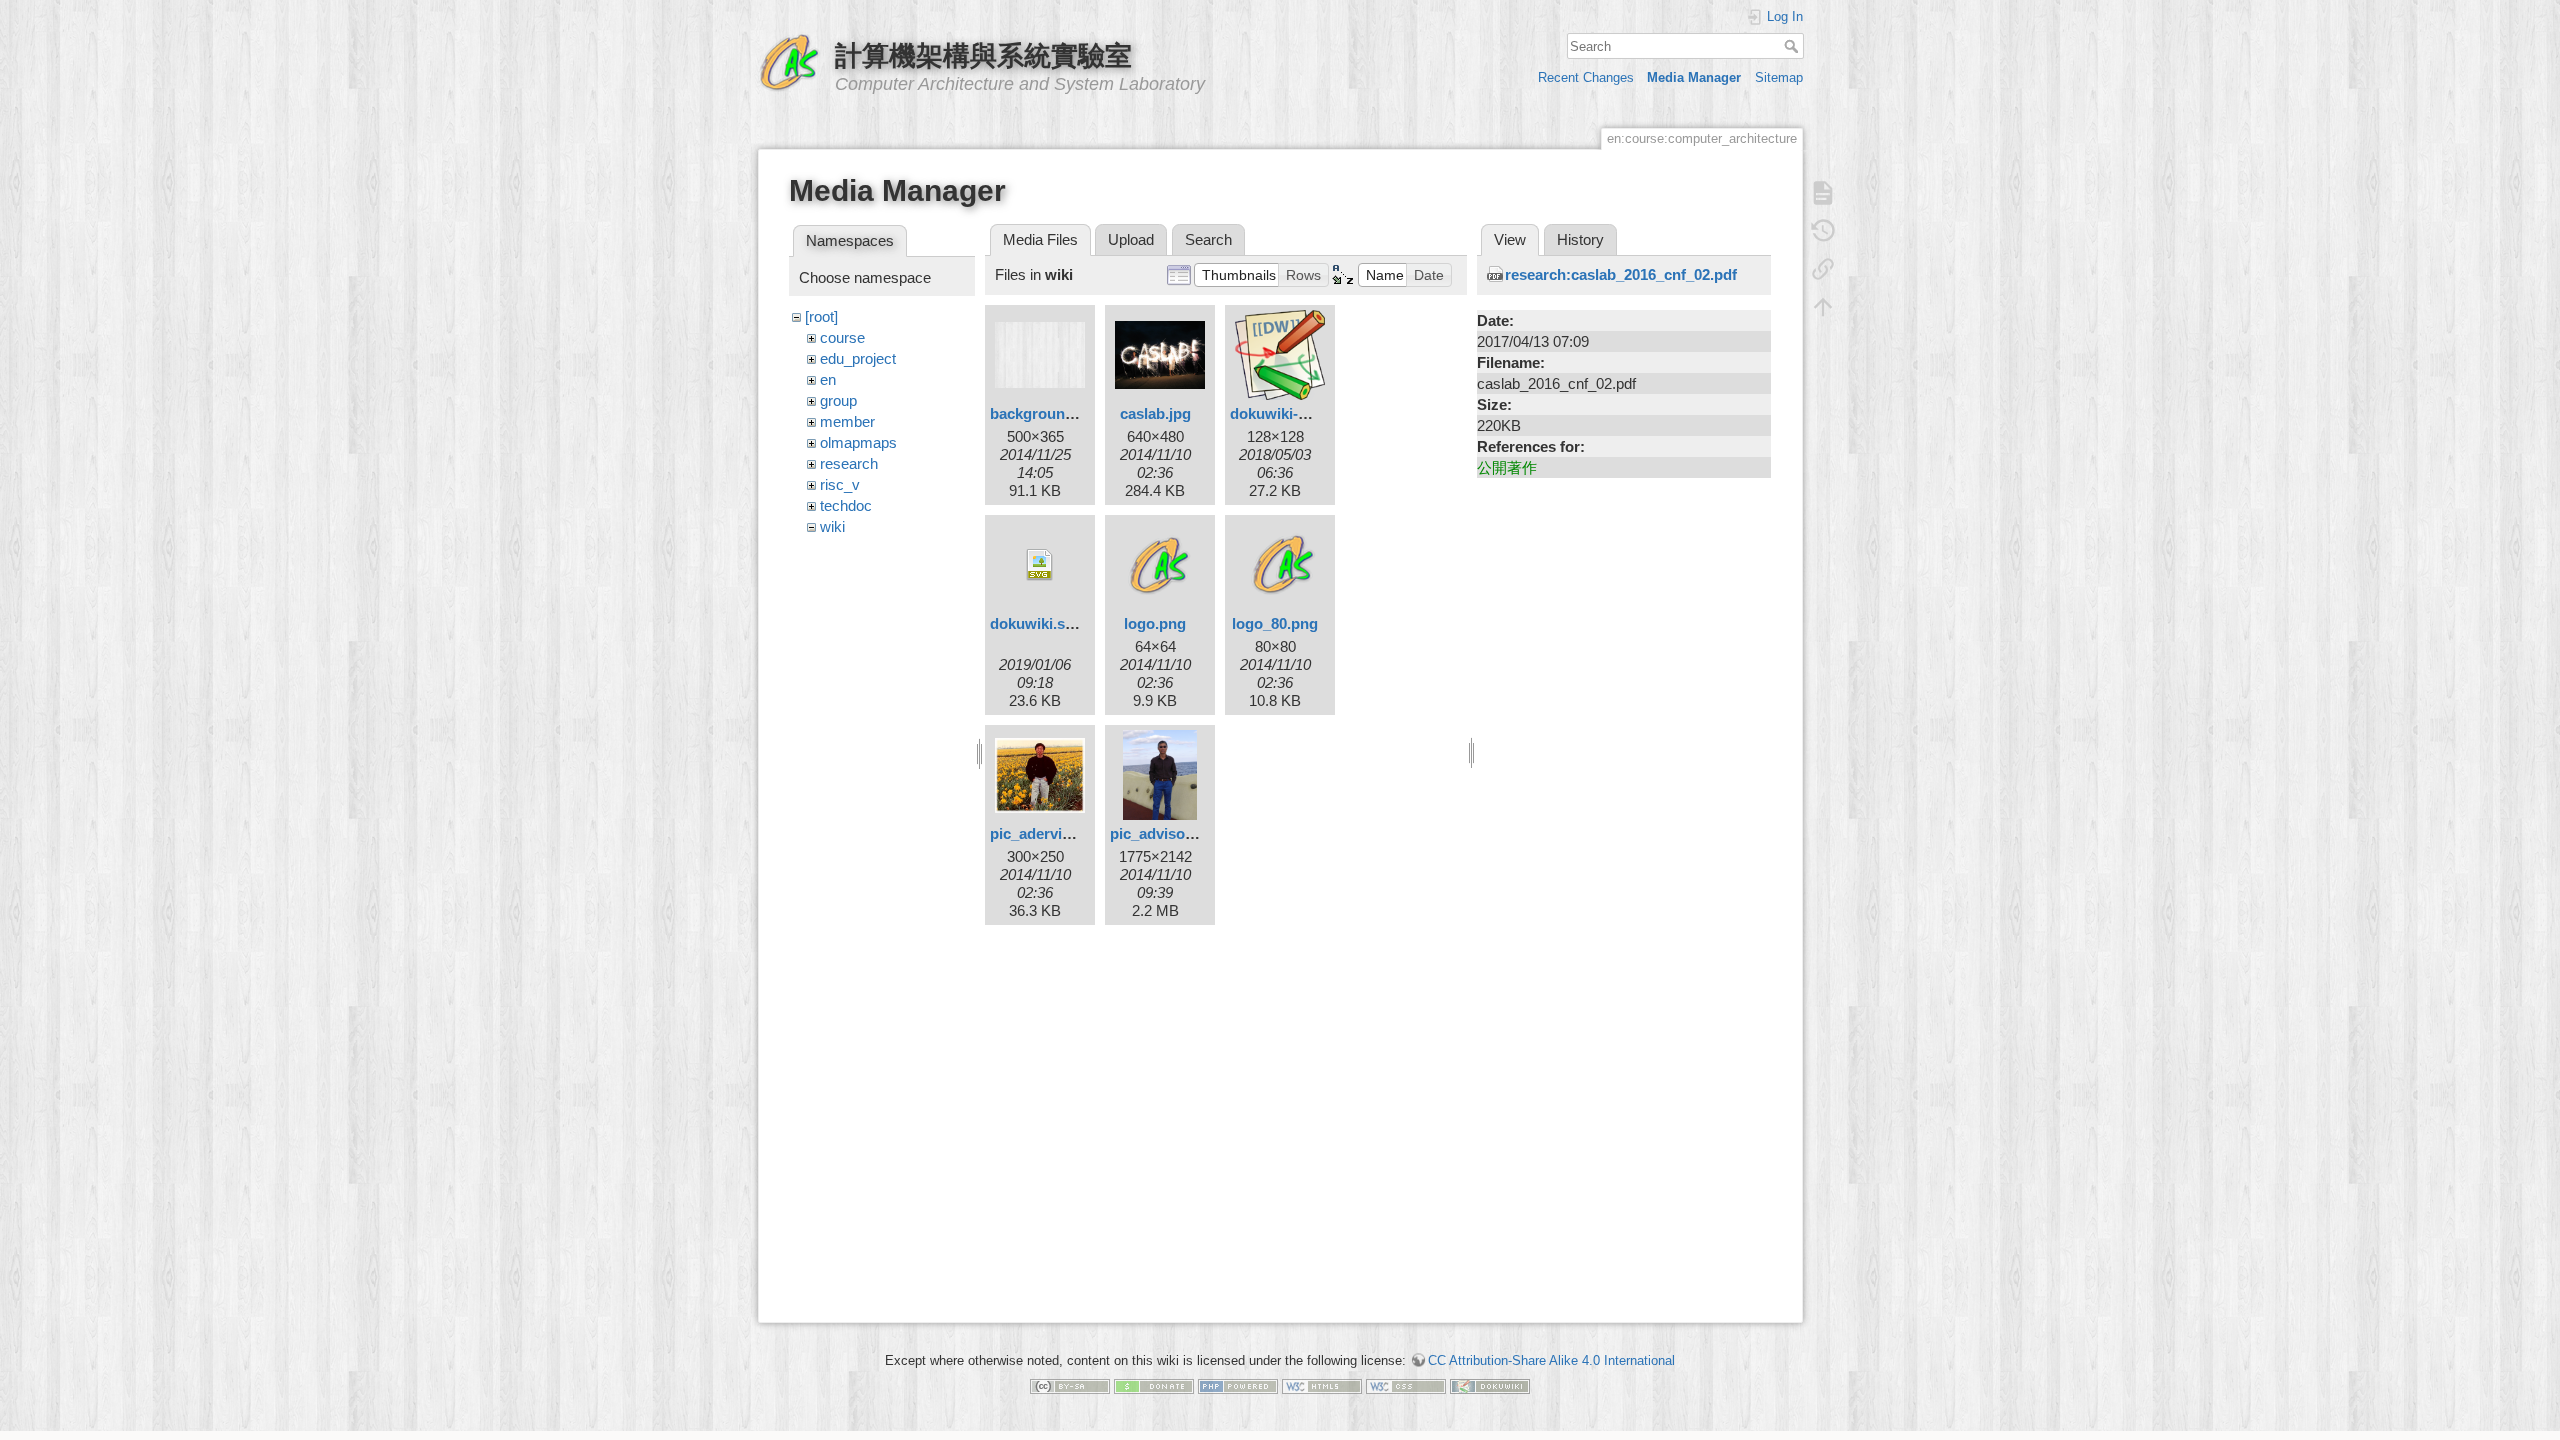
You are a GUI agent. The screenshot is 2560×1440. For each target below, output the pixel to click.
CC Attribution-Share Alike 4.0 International (1551, 1360)
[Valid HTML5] (1322, 1385)
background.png (1047, 413)
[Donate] (1154, 1385)
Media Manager (1694, 77)
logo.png (1155, 623)
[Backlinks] (1823, 269)
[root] (821, 316)
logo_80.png (1275, 623)
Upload (1131, 239)
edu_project (858, 358)
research (849, 463)
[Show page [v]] (1823, 193)
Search (1793, 46)
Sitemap (1779, 77)
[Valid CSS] (1406, 1385)
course (842, 337)
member (847, 421)
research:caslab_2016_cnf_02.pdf (1621, 274)
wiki (832, 526)
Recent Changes (1586, 77)
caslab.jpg (1155, 413)
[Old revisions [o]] (1823, 231)
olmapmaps (858, 442)
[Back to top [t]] (1823, 307)
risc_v (840, 484)
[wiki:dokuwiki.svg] (1040, 565)
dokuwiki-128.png (1291, 413)
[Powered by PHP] (1238, 1385)
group (838, 400)
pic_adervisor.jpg (1050, 833)
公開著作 (1507, 467)
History (1580, 239)
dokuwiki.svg (1036, 623)
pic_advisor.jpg (1163, 833)
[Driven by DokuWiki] (1490, 1385)
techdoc (846, 505)
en (828, 379)
